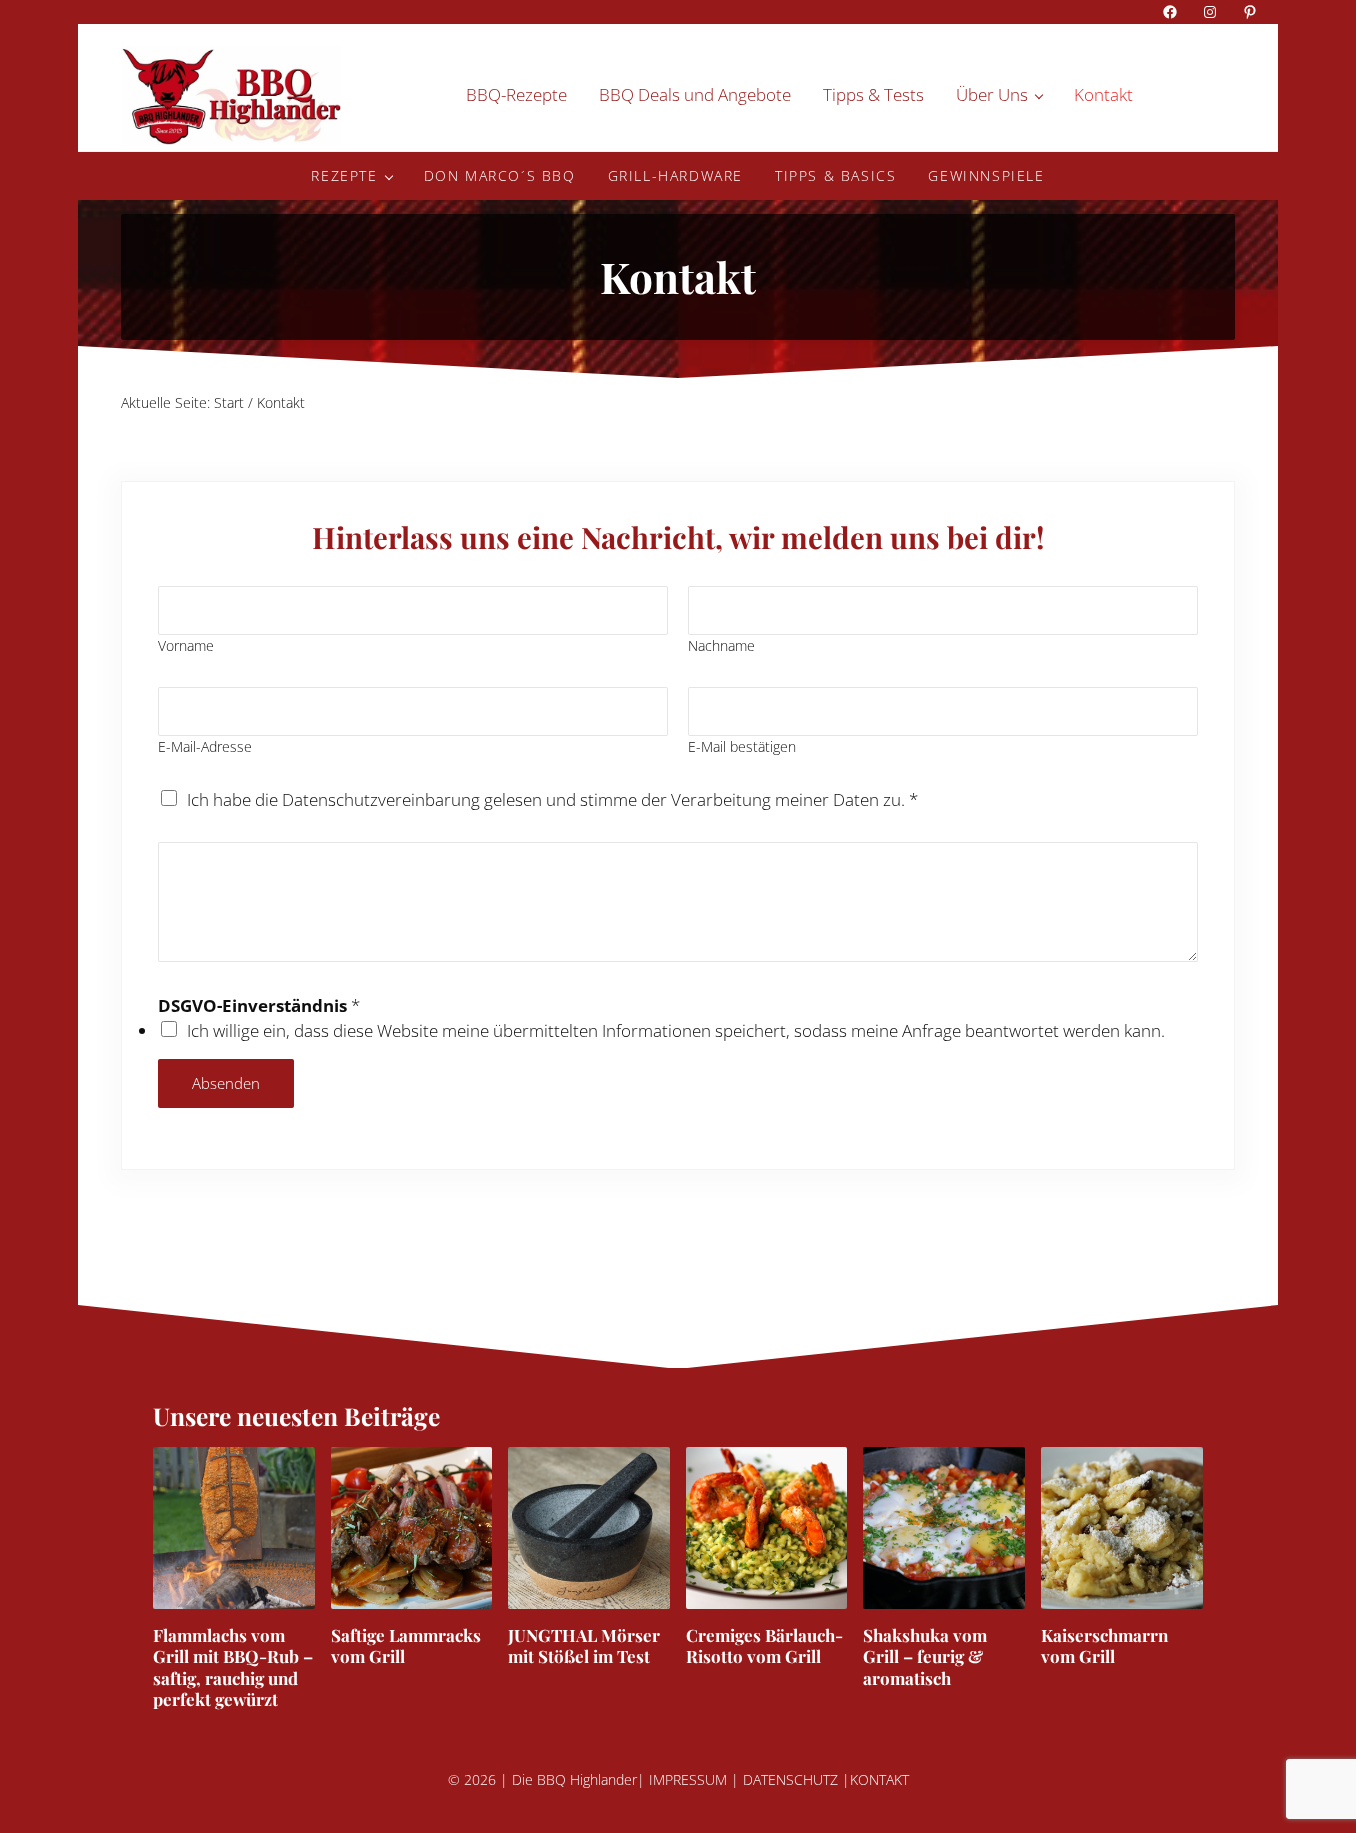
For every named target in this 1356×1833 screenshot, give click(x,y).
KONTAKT (879, 1779)
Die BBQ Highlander (574, 1779)
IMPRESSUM (688, 1779)
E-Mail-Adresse (205, 746)
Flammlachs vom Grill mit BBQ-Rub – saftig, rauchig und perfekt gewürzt (233, 1668)
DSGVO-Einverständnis (259, 1005)
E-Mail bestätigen (742, 746)
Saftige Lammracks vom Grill (406, 1646)
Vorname (186, 645)
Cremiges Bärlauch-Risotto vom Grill (764, 1646)
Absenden (226, 1083)
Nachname (721, 645)
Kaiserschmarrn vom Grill (1104, 1646)
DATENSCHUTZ (790, 1779)
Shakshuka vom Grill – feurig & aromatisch (925, 1657)
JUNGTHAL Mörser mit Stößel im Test (584, 1646)
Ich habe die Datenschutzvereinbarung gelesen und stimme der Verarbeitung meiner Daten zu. (552, 799)
